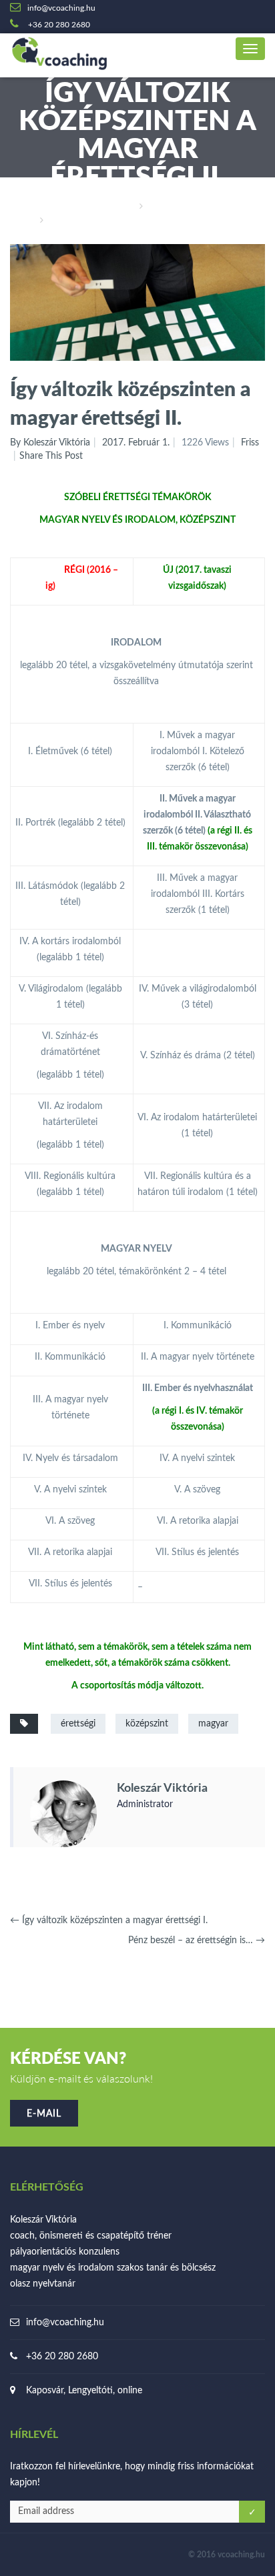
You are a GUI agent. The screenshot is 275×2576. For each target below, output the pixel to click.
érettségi (78, 1724)
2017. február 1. (136, 443)
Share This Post (51, 456)
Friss (159, 207)
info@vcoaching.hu (65, 2323)
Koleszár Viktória (162, 1788)
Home (120, 207)
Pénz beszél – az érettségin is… (197, 1941)
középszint (147, 1724)
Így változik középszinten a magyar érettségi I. (109, 1920)
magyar (213, 1724)
